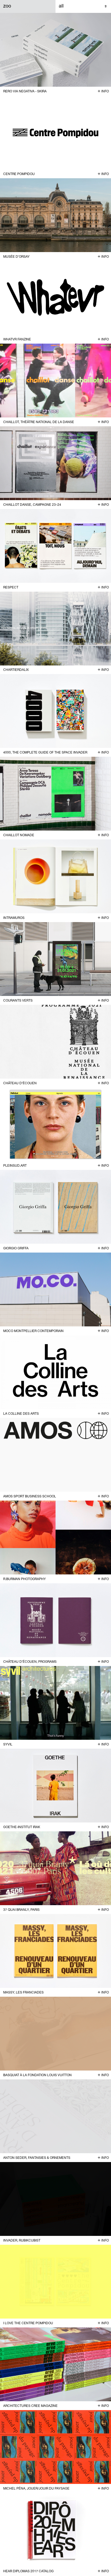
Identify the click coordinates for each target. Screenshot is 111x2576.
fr (106, 6)
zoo (7, 6)
